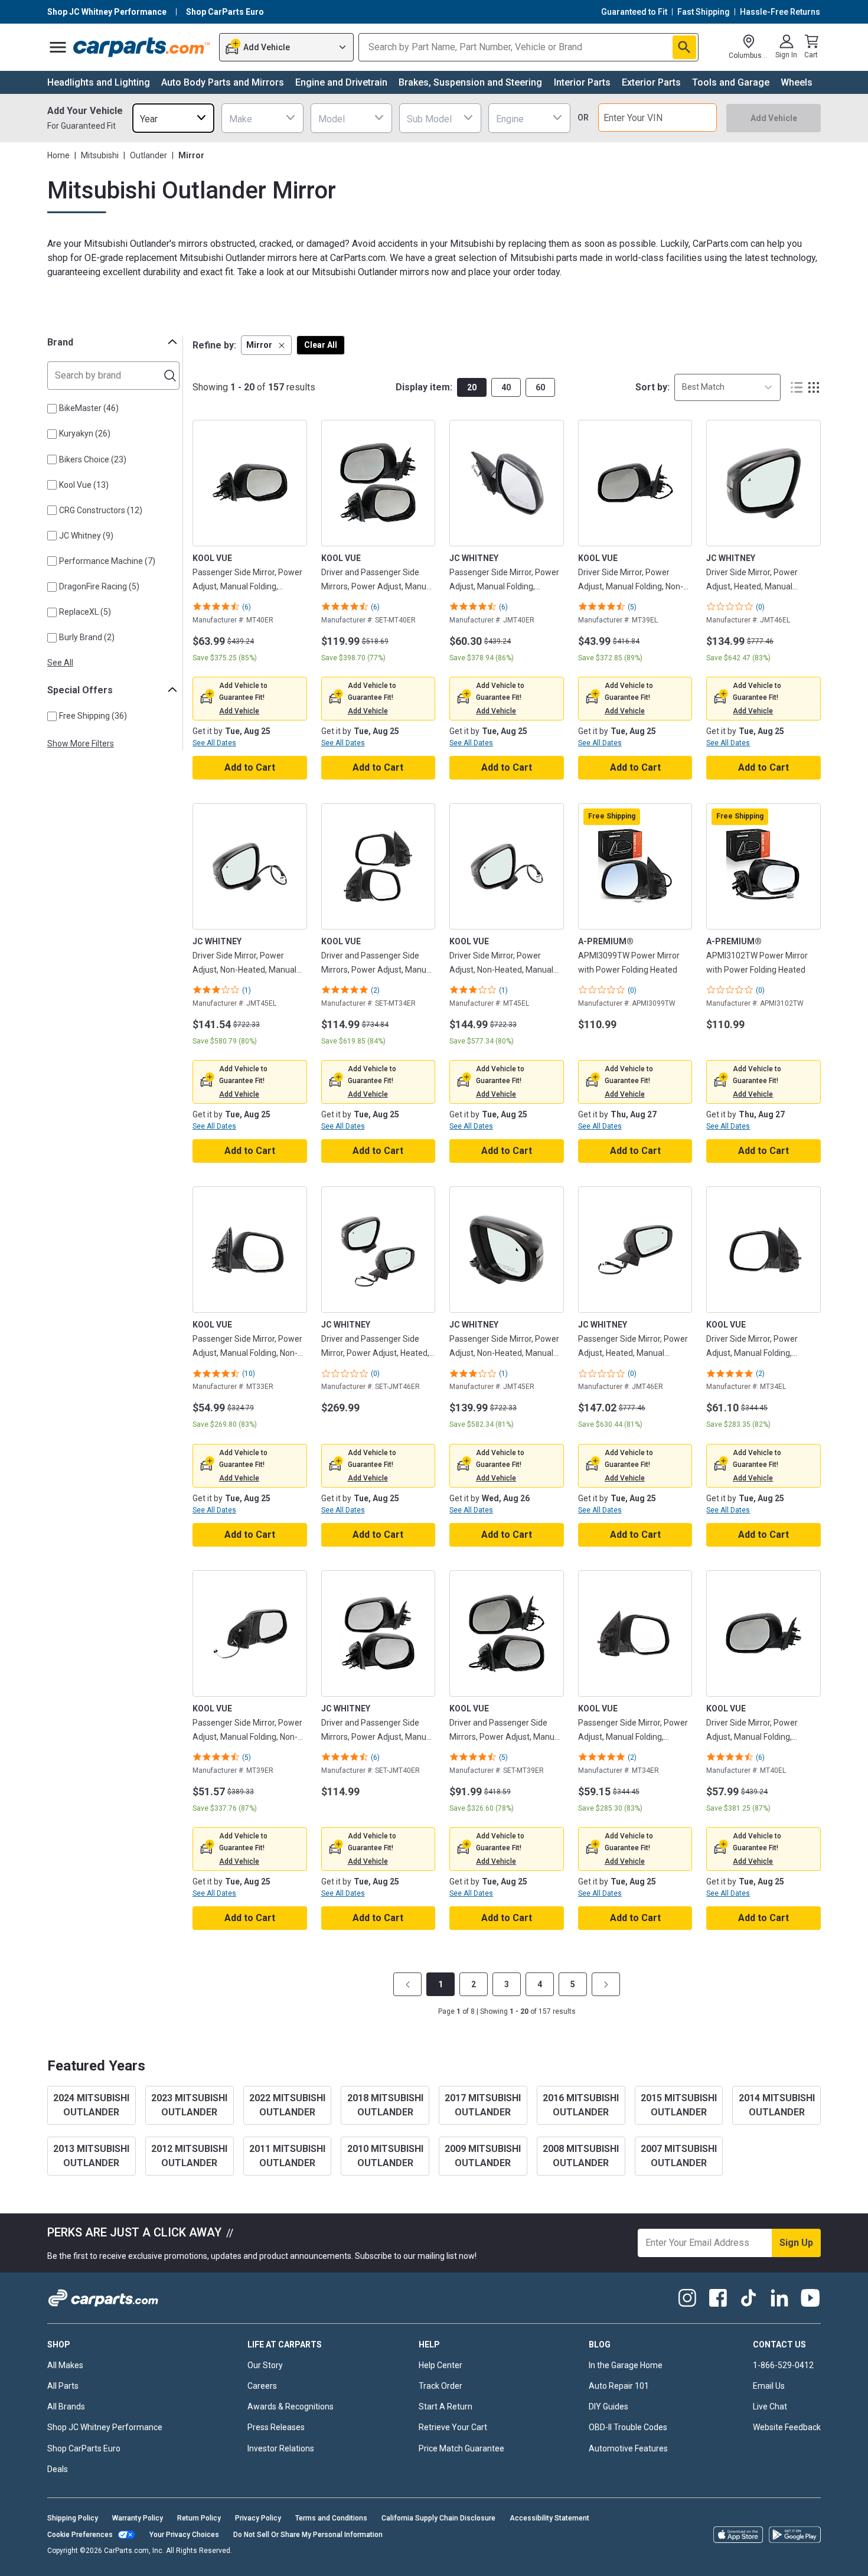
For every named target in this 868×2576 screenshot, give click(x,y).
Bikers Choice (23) (93, 459)
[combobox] (173, 118)
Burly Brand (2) (87, 637)
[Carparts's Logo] (142, 47)
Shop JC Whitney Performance (105, 2427)
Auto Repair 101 (619, 2386)
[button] (266, 345)
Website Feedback (787, 2427)
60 (540, 387)
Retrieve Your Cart (453, 2427)
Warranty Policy (138, 2518)
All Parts (63, 2386)
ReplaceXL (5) (85, 612)
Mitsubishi (100, 155)
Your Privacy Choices (184, 2535)
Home (58, 155)
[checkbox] (52, 409)
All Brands (66, 2407)
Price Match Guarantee (461, 2448)
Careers (262, 2386)
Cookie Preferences (80, 2535)
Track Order (440, 2386)
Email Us (769, 2386)
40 (506, 387)
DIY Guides (608, 2407)
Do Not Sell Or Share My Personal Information (308, 2535)
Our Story (265, 2365)
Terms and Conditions (331, 2518)
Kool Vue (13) (84, 485)
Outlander (149, 155)
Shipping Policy (73, 2518)
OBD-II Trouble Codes (628, 2427)
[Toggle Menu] (58, 47)
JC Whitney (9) (86, 536)
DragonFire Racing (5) (99, 586)
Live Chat (770, 2407)
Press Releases (276, 2427)
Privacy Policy (258, 2518)
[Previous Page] (407, 1984)
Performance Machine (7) (107, 561)
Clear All (321, 345)
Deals (58, 2469)
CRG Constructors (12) (101, 510)
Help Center (440, 2365)
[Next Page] (606, 1984)
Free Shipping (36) (93, 716)
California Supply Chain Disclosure (438, 2518)
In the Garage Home (626, 2365)
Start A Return (446, 2407)
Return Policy (199, 2518)
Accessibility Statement (549, 2518)
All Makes (65, 2365)
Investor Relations (281, 2448)
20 (472, 387)
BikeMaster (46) (89, 408)
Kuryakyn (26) (85, 433)
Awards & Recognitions (291, 2407)
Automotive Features (628, 2448)
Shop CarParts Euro (84, 2448)
